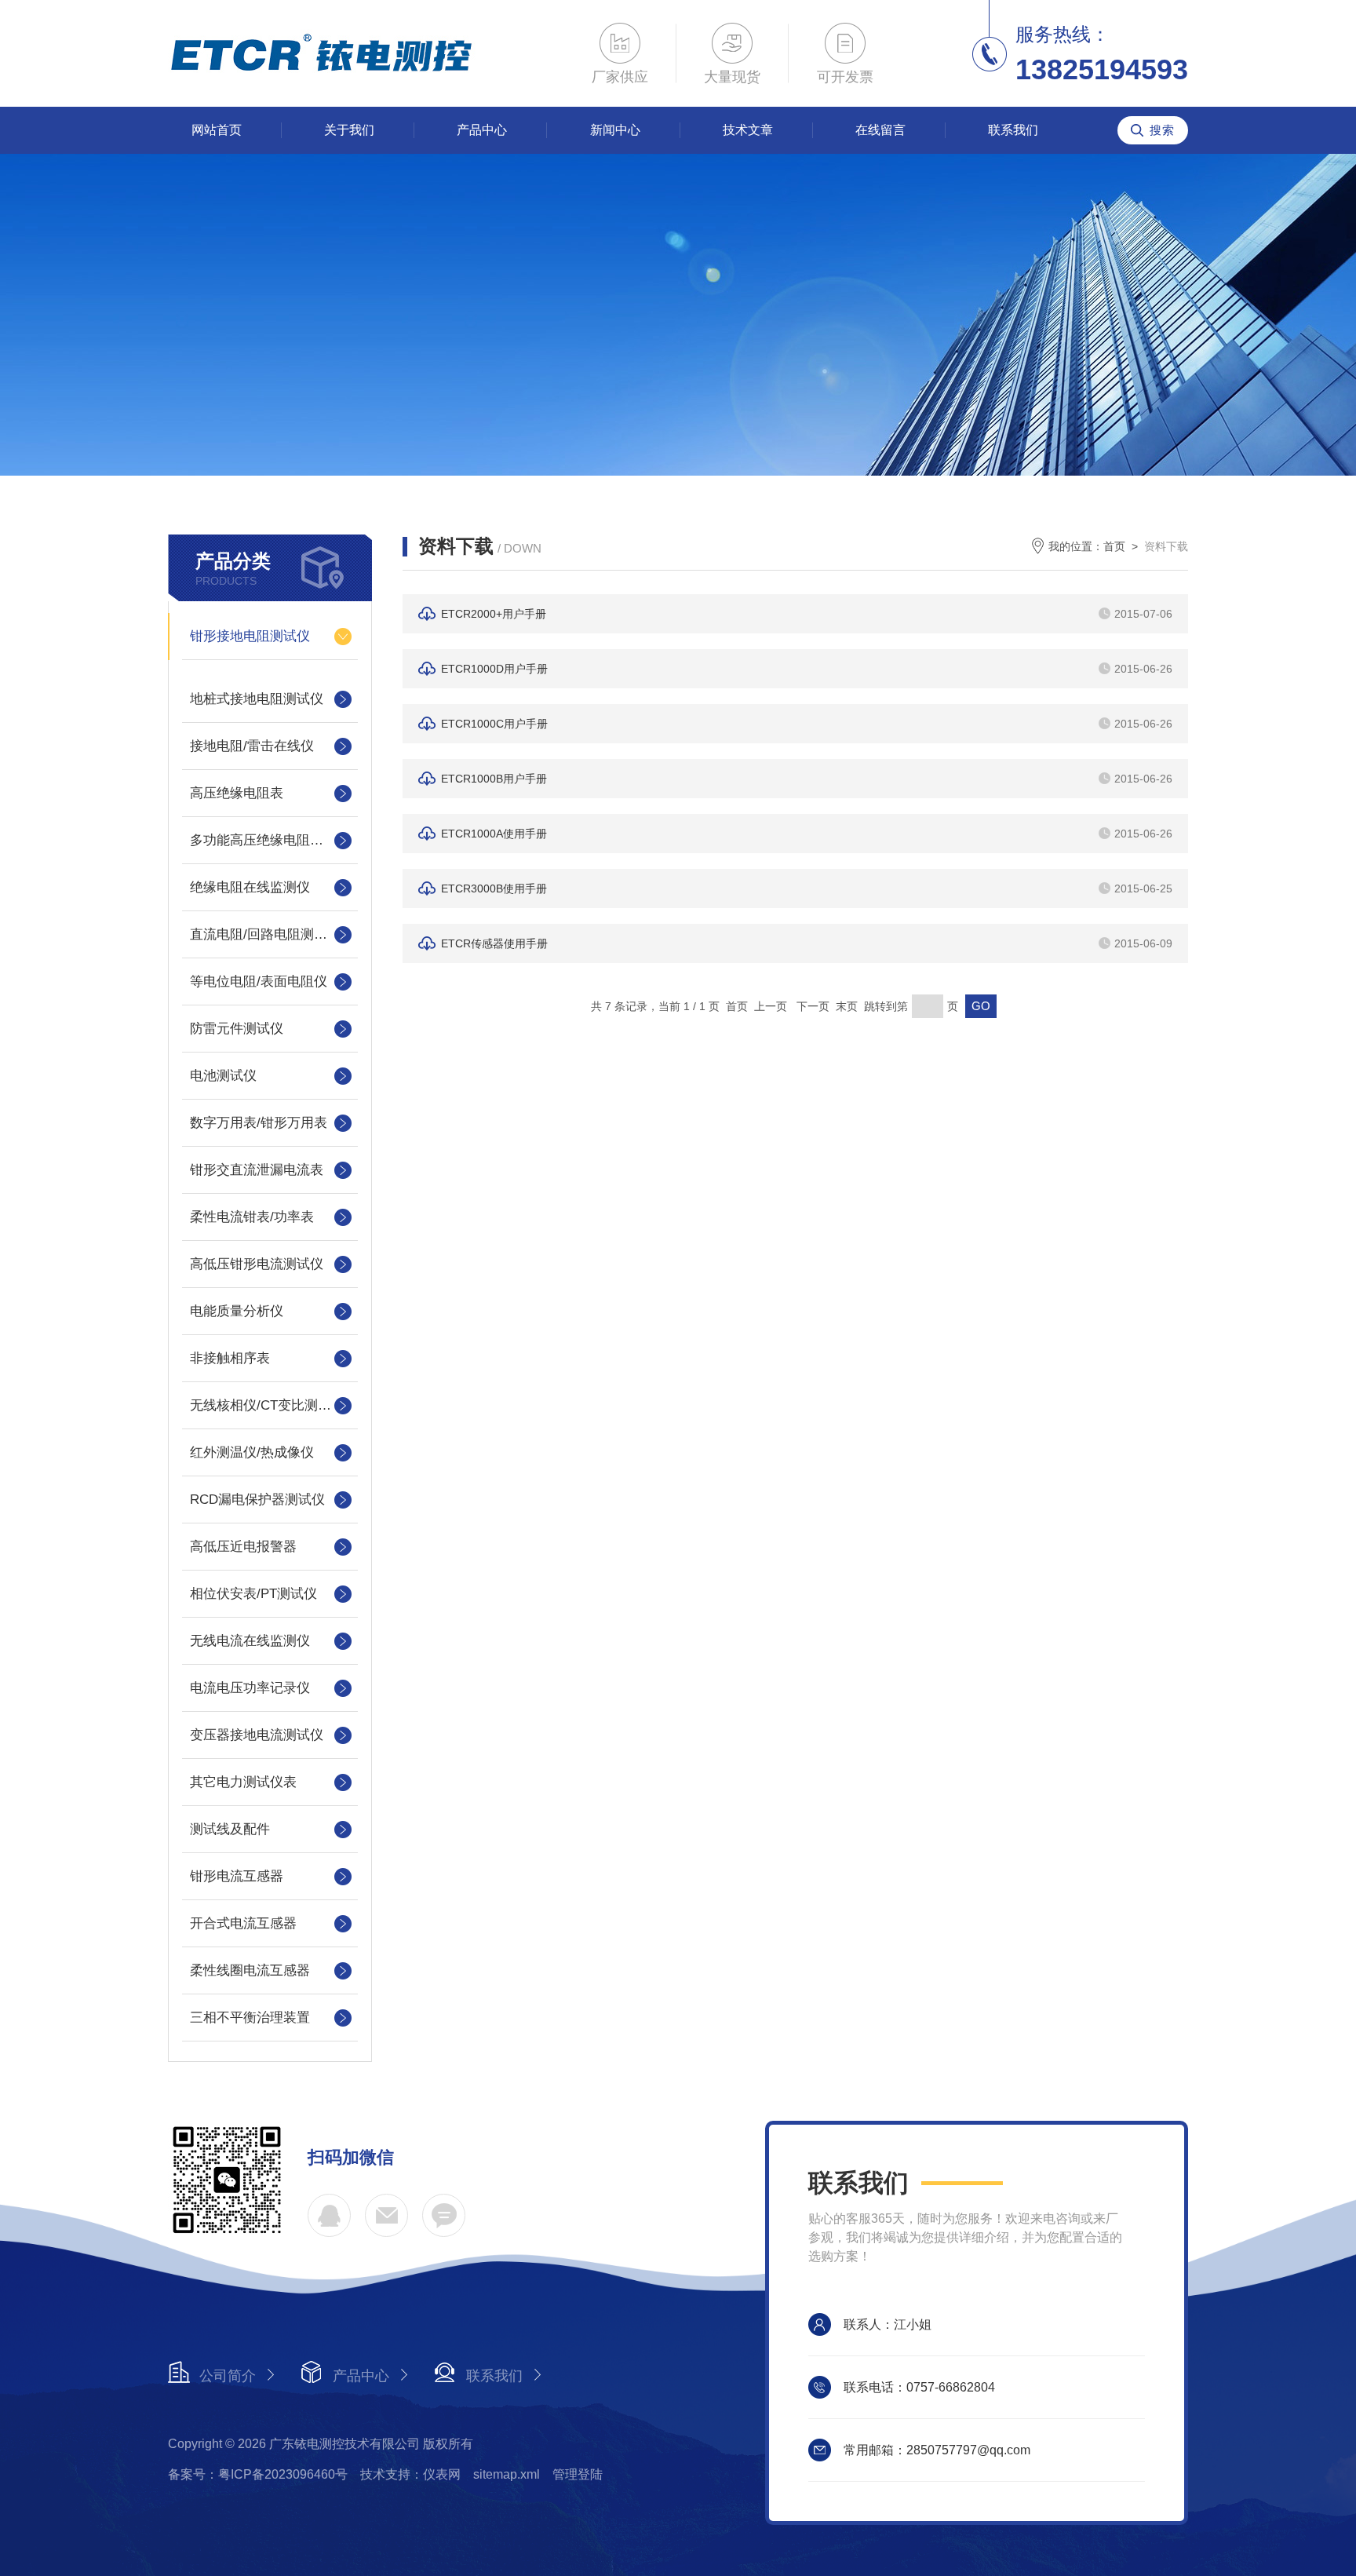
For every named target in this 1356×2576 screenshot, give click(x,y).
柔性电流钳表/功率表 (252, 1217)
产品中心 (482, 130)
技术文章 (748, 130)
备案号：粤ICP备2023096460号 (258, 2474)
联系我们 (1013, 130)
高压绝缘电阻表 (237, 793)
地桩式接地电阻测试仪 (257, 699)
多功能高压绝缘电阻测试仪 (270, 840)
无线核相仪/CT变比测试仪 (267, 1405)
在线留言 (880, 130)
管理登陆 (578, 2474)
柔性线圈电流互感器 (250, 1970)
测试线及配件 (230, 1829)
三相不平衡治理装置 (250, 2018)
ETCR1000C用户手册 (494, 724)
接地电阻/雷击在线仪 (252, 746)
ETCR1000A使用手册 (494, 834)
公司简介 (228, 2376)
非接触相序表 (230, 1358)
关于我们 (349, 130)
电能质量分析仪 (237, 1311)
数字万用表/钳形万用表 (259, 1123)
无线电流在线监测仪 (250, 1641)
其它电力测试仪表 (243, 1782)
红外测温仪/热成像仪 (252, 1452)
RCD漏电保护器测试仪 (257, 1500)
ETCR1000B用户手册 (494, 779)
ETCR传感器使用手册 (494, 943)
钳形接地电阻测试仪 (250, 636)
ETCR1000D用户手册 (494, 669)
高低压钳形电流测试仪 (257, 1264)
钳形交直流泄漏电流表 (257, 1170)
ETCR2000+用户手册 (494, 614)
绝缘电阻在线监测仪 (250, 887)
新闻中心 (615, 130)
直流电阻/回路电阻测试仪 (265, 934)
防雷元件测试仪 (237, 1029)
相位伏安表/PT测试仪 (253, 1594)
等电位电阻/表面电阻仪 (259, 982)
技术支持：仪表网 (410, 2474)
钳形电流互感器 (237, 1876)
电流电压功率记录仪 (250, 1688)
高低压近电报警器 (243, 1547)
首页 (1114, 546)
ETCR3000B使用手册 (494, 888)
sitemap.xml (507, 2474)
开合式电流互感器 (243, 1923)
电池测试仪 (223, 1076)
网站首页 (217, 130)
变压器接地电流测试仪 (257, 1735)
